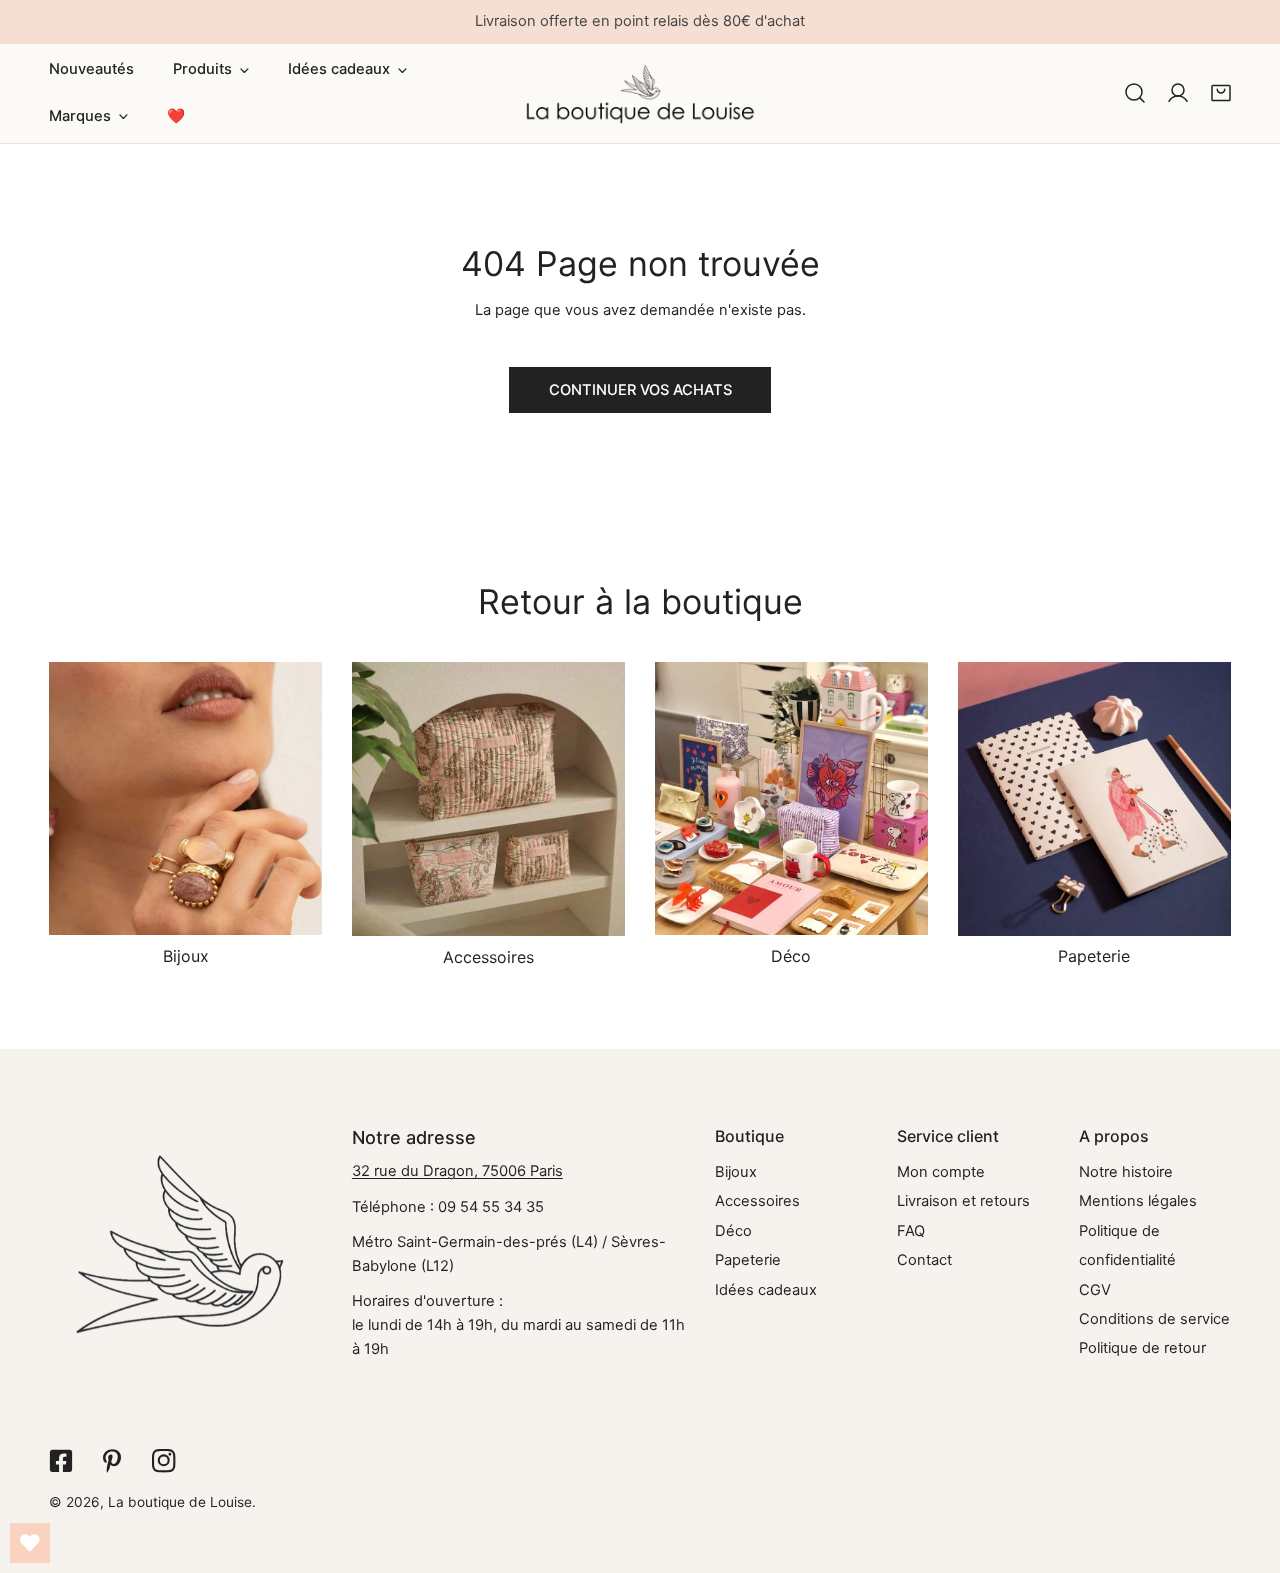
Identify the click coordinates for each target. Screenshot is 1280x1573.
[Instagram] (163, 1461)
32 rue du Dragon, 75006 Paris (457, 1171)
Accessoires (757, 1201)
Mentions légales (1138, 1201)
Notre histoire (1126, 1172)
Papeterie (748, 1260)
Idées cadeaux (766, 1290)
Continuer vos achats (640, 390)
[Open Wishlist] (30, 1543)
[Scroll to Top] (1244, 1467)
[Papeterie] (1094, 798)
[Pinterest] (112, 1461)
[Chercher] (1135, 93)
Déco (733, 1231)
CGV (1095, 1290)
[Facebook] (60, 1461)
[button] (211, 70)
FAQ (911, 1231)
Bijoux (736, 1172)
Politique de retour (1142, 1348)
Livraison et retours (963, 1201)
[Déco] (791, 798)
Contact (924, 1260)
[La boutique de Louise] (640, 93)
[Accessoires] (488, 799)
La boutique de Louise (180, 1502)
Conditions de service (1154, 1319)
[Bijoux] (185, 798)
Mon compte (941, 1172)
